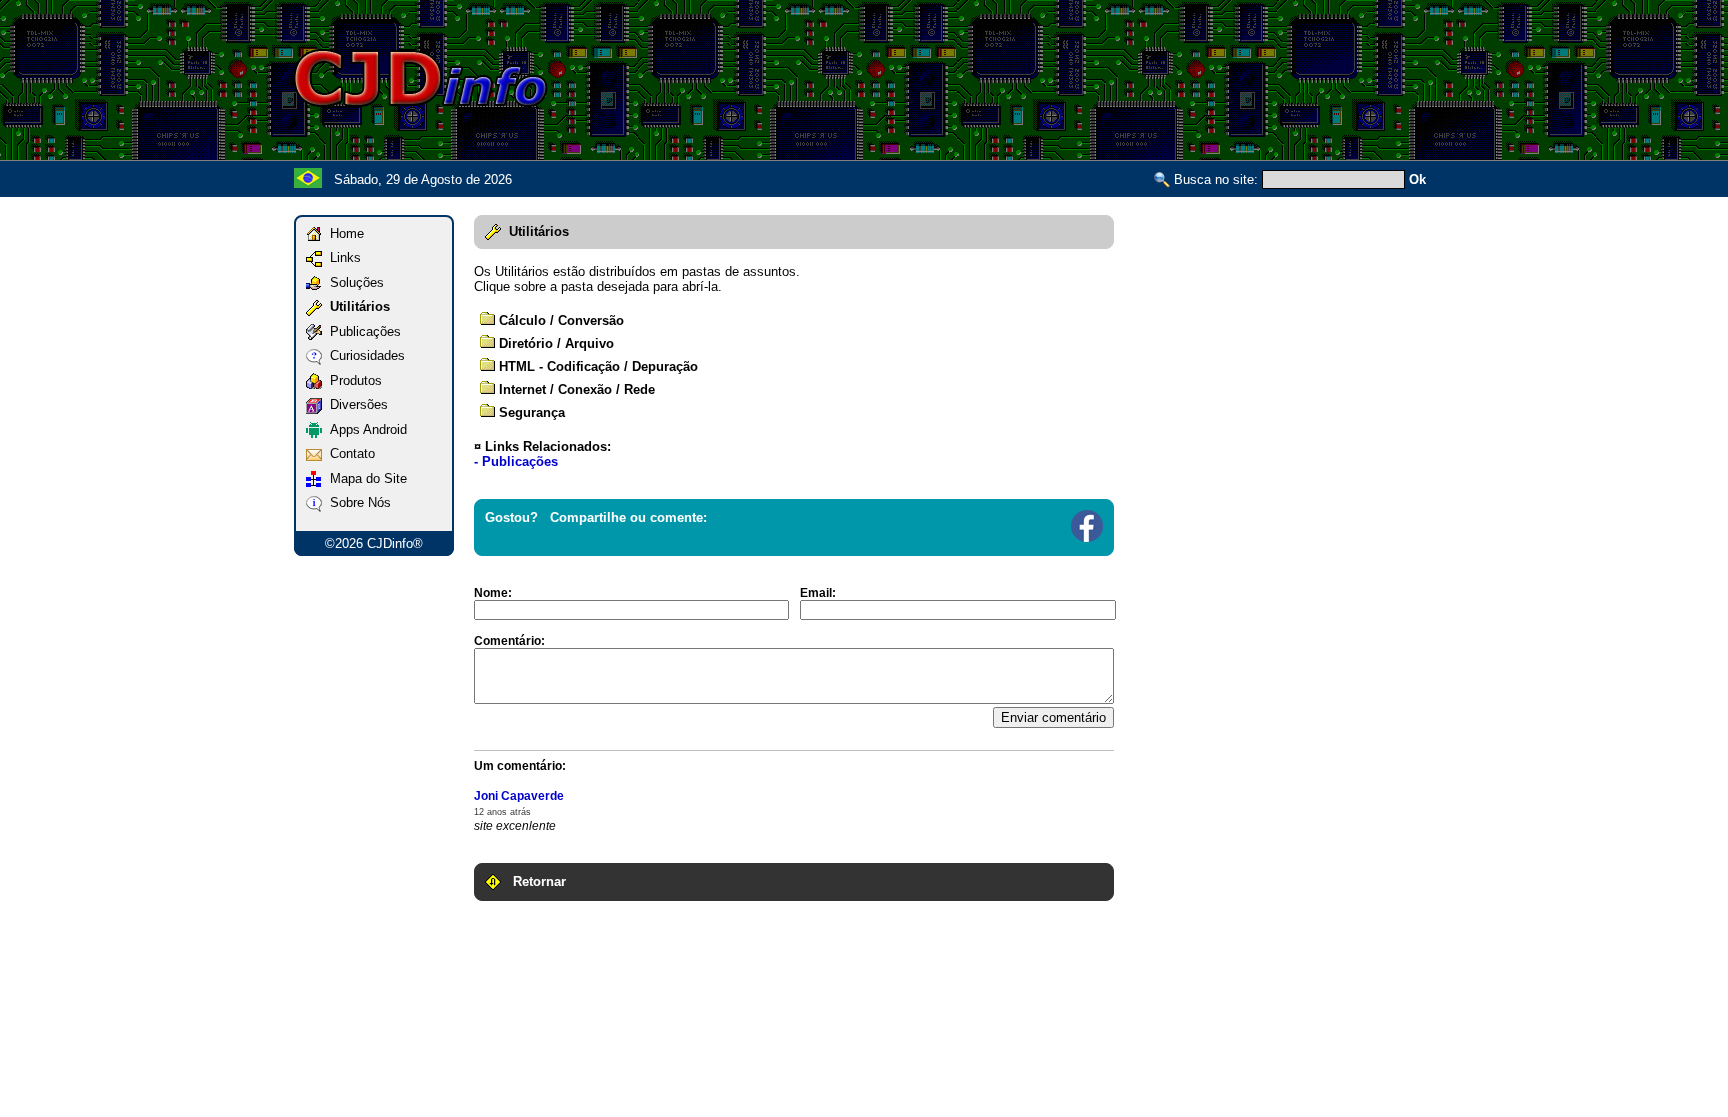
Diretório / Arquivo (554, 343)
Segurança (530, 412)
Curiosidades (363, 355)
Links (341, 257)
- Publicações (516, 461)
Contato (348, 453)
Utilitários (356, 306)
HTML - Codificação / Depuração (596, 366)
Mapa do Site (364, 478)
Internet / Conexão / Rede (575, 389)
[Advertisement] (1070, 78)
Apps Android (364, 429)
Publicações (361, 331)
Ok (1417, 179)
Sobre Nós (356, 502)
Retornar (533, 881)
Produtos (352, 380)
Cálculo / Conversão (559, 320)
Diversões (355, 404)
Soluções (353, 282)
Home (343, 233)
